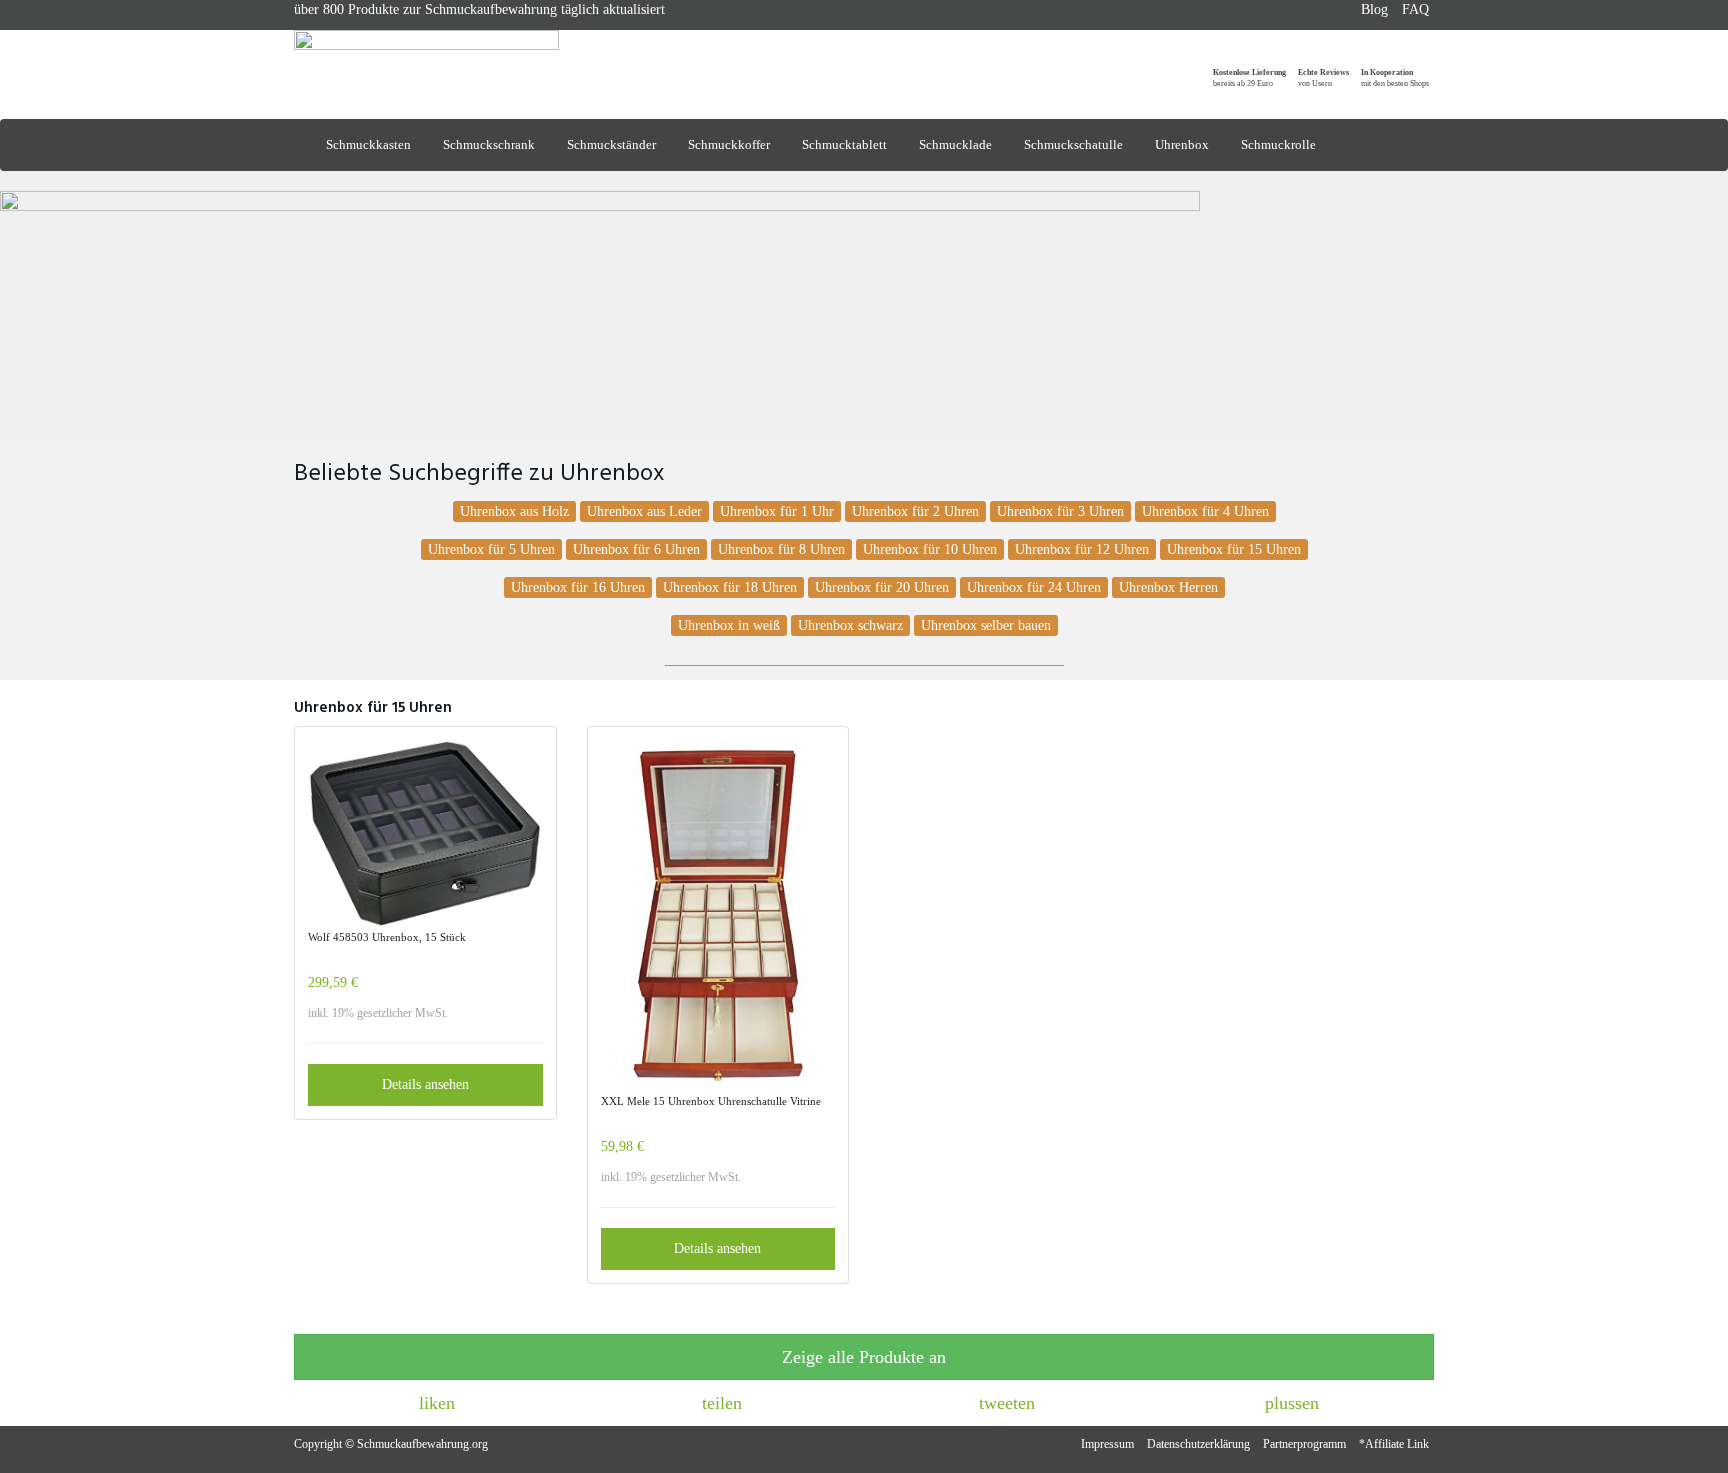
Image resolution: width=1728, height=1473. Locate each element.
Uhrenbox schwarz (850, 625)
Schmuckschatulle (1073, 144)
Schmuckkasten (368, 144)
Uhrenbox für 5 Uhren (491, 549)
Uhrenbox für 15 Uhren (1234, 549)
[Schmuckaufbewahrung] (474, 58)
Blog (1374, 9)
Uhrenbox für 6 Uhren (636, 549)
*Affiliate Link (1394, 1444)
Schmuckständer (611, 144)
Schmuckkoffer (729, 144)
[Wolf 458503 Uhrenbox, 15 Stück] (425, 833)
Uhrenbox (1182, 144)
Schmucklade (955, 144)
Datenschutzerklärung (1198, 1444)
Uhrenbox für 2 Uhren (915, 511)
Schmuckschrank (489, 144)
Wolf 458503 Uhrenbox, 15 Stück (387, 937)
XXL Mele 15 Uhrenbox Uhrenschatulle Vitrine (711, 1101)
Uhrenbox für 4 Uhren (1205, 511)
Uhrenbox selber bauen (986, 625)
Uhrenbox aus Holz (514, 511)
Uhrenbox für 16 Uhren (578, 587)
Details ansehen (425, 1084)
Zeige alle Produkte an (864, 1357)
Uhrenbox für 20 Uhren (882, 587)
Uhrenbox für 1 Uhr (777, 511)
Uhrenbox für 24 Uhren (1034, 587)
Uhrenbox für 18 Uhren (730, 587)
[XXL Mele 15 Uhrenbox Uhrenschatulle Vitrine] (718, 915)
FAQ (1415, 9)
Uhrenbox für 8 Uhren (781, 549)
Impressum (1107, 1444)
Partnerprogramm (1304, 1444)
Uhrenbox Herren (1168, 587)
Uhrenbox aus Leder (644, 511)
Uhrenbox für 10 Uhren (930, 549)
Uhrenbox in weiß (729, 625)
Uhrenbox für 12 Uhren (1082, 549)
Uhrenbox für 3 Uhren (1060, 511)
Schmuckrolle (1278, 144)
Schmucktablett (844, 144)
